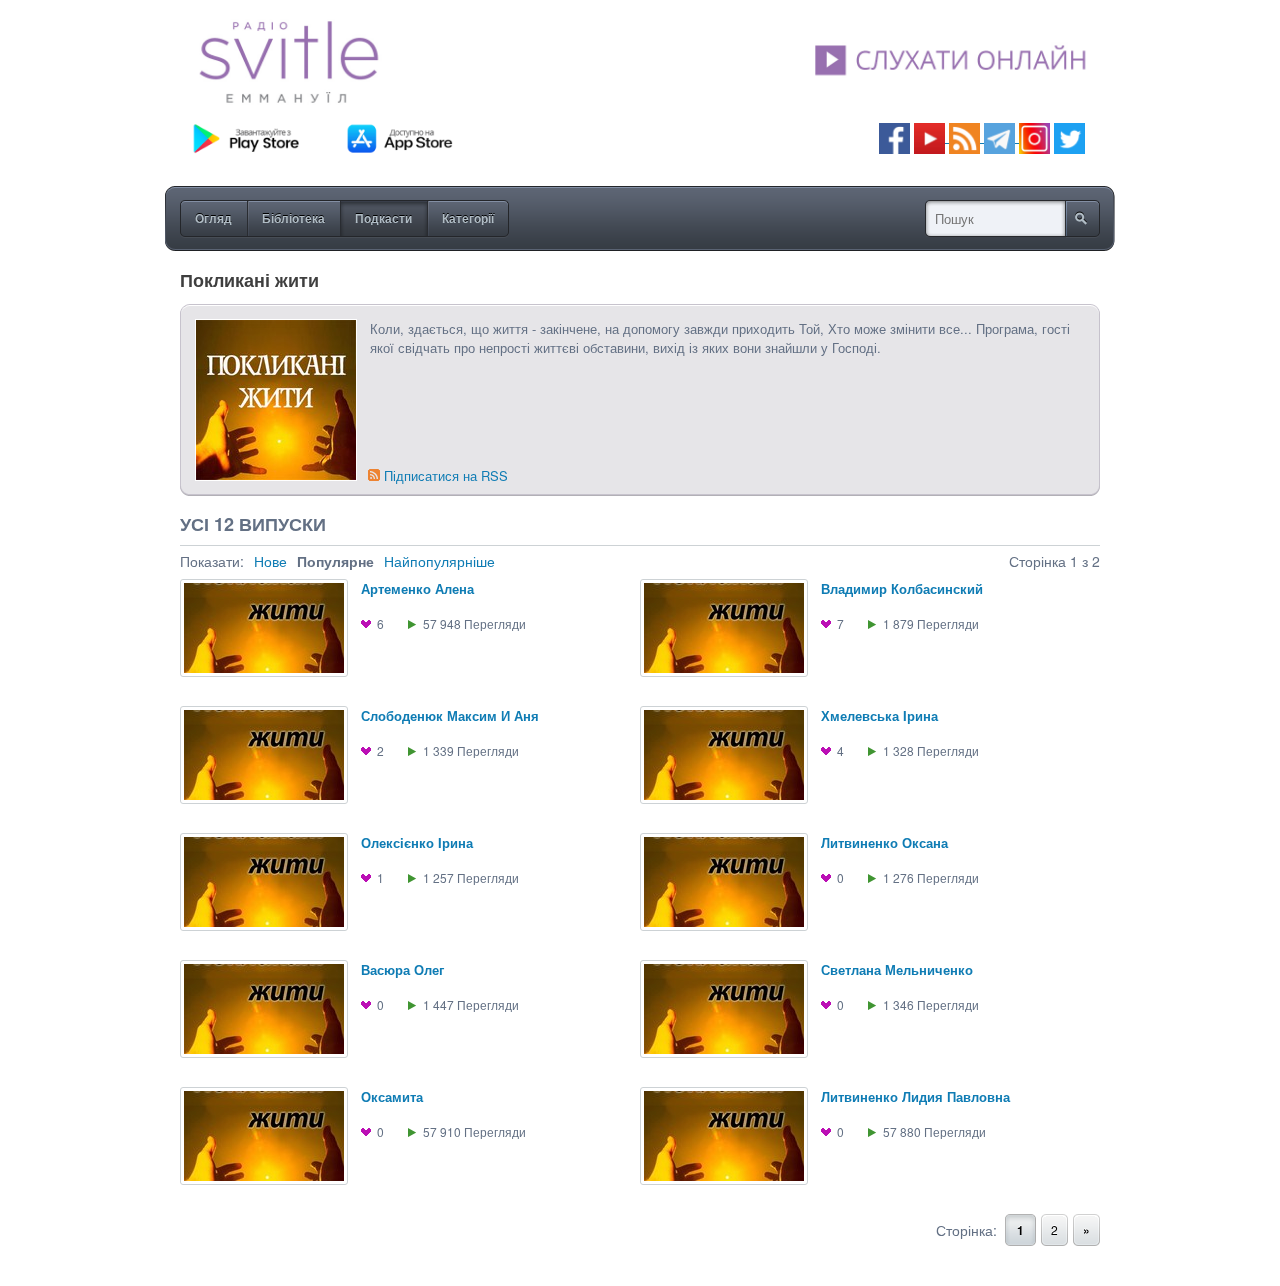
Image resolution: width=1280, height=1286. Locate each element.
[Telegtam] (999, 136)
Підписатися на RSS (446, 475)
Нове (270, 561)
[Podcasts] (964, 136)
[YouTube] (931, 136)
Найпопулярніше (439, 561)
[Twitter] (1069, 136)
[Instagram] (1034, 136)
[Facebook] (894, 136)
